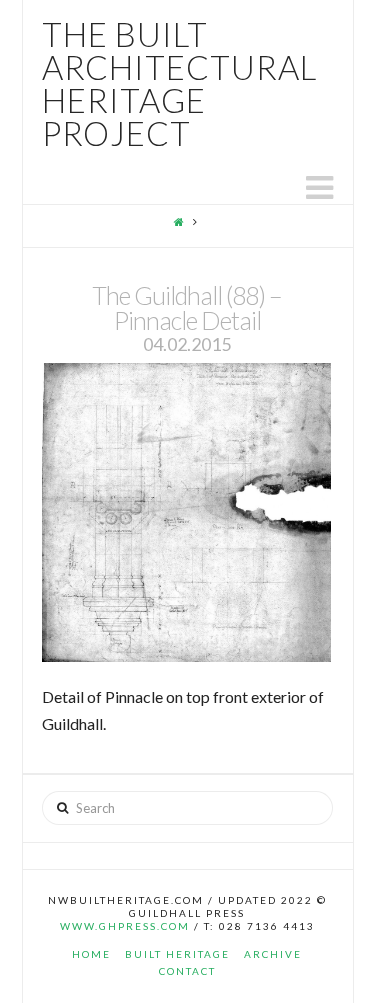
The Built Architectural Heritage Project (179, 84)
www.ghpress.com (125, 926)
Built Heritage (177, 954)
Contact (187, 971)
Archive (273, 954)
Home (91, 954)
